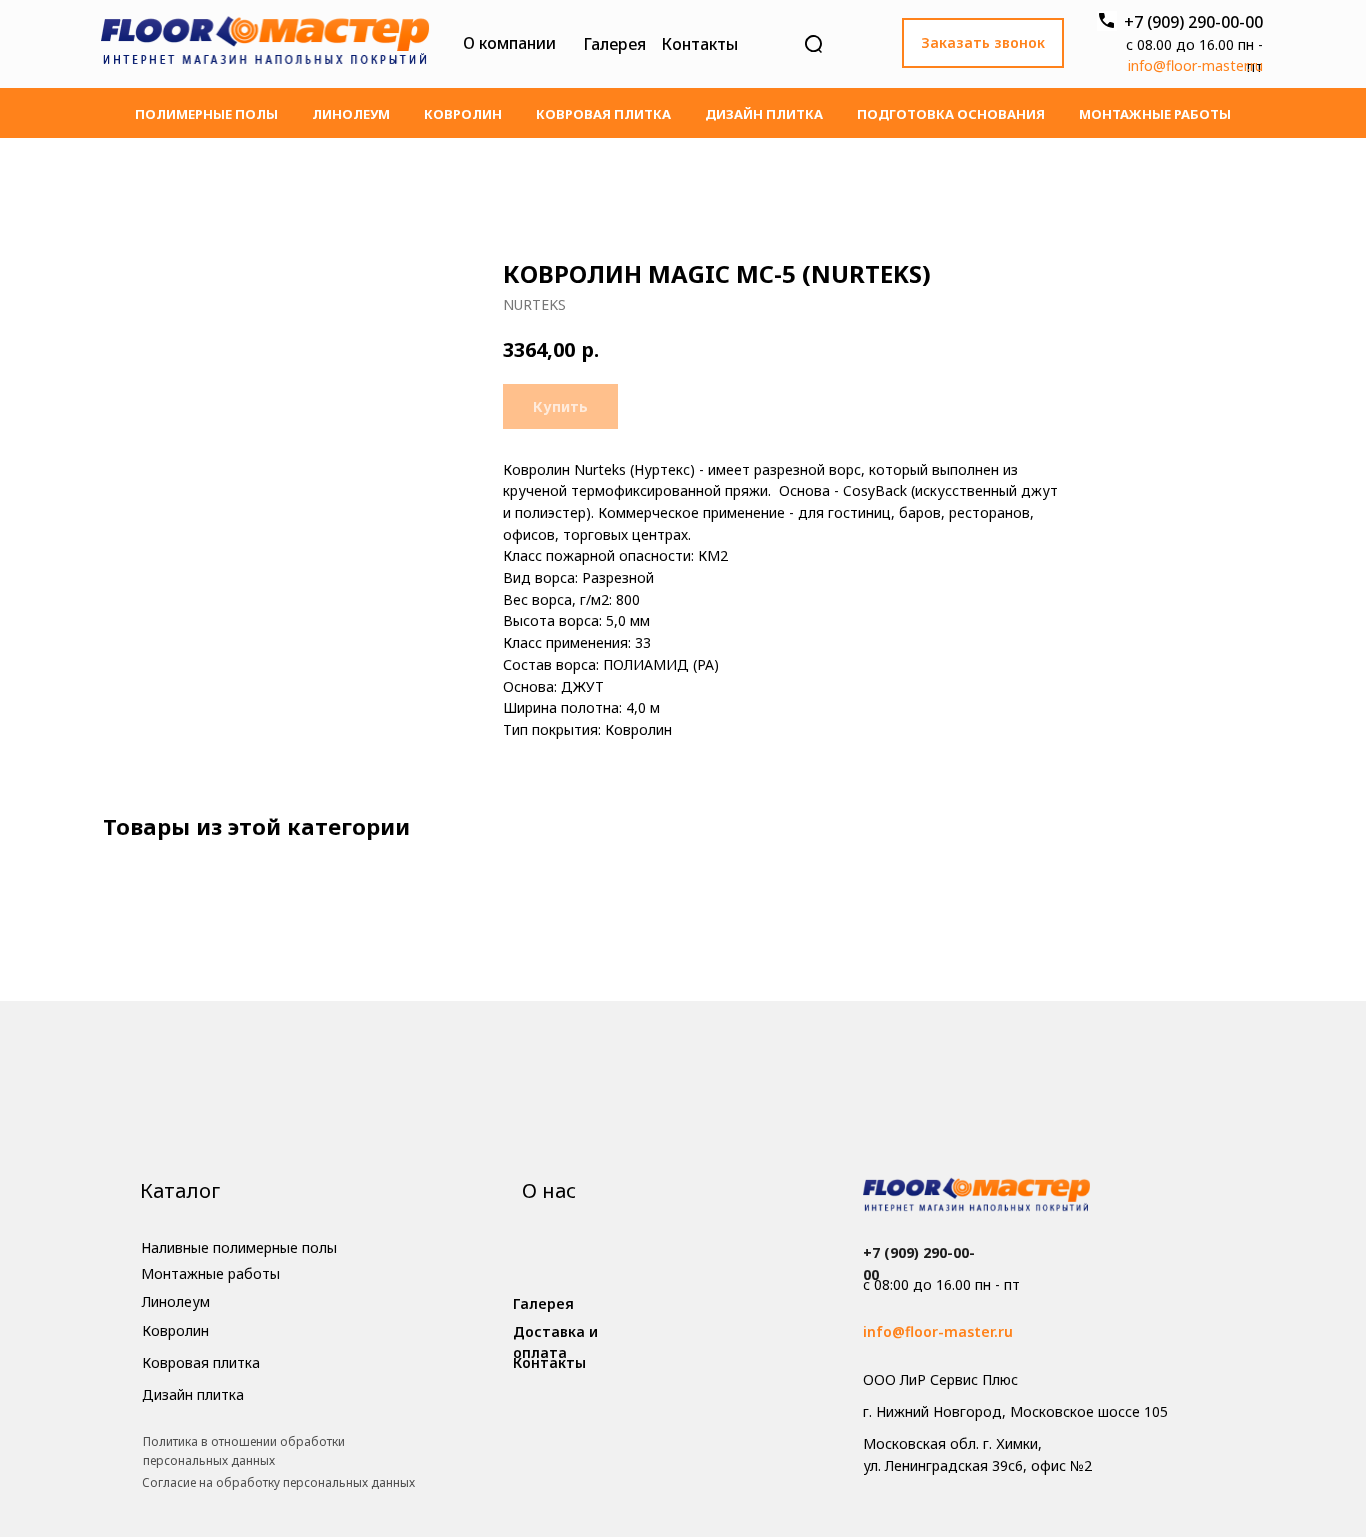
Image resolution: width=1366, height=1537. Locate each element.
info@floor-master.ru (1195, 65)
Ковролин (463, 114)
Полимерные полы (206, 114)
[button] (983, 43)
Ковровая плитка (603, 114)
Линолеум (351, 114)
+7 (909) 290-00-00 (1193, 22)
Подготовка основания (951, 114)
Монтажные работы (1155, 114)
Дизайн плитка (764, 114)
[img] (265, 44)
